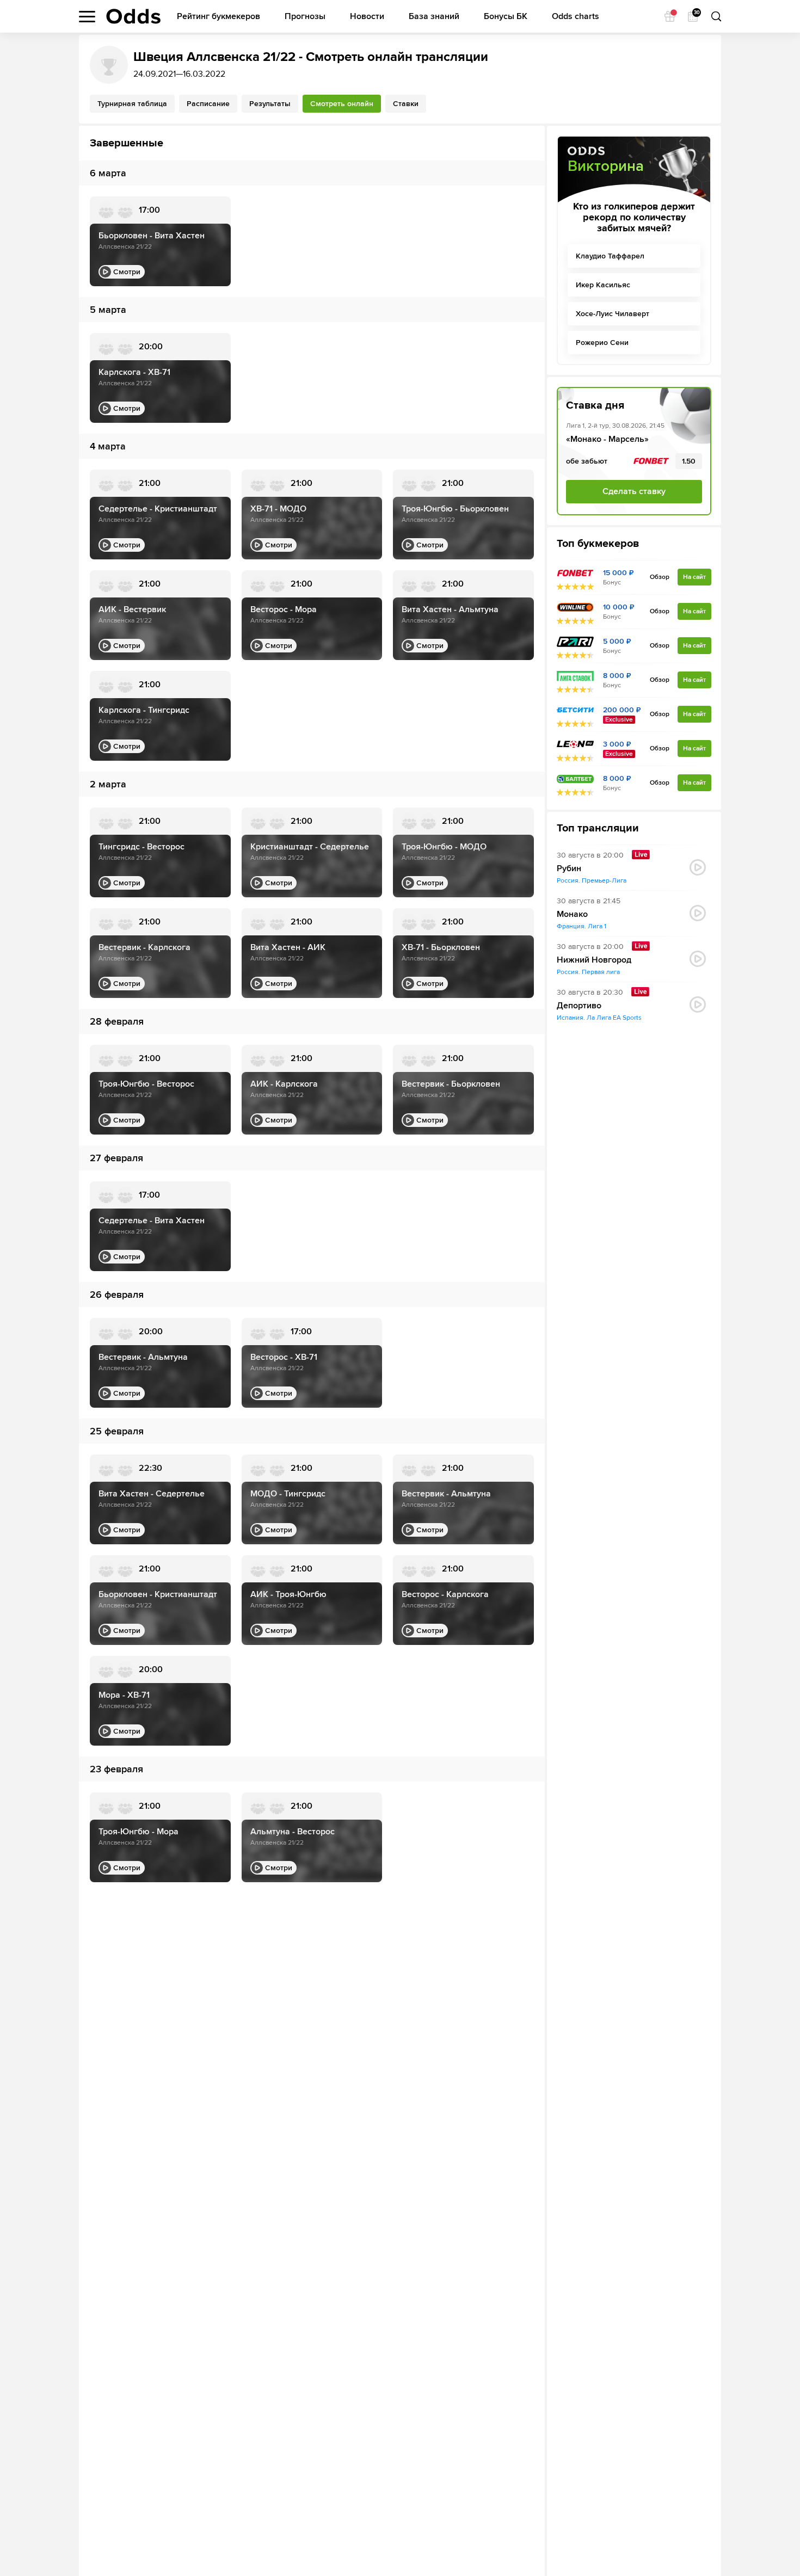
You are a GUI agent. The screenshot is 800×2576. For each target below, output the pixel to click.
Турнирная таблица (132, 104)
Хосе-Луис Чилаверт (613, 314)
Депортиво (579, 1006)
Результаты (270, 104)
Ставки (406, 104)
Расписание (208, 104)
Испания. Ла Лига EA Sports (599, 1018)
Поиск (716, 16)
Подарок (670, 16)
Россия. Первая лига (588, 972)
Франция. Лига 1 (581, 926)
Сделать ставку (634, 491)
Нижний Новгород (594, 960)
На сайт (694, 577)
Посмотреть (698, 867)
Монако (572, 914)
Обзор (660, 577)
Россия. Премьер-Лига (592, 881)
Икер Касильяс (603, 285)
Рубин (569, 869)
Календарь (696, 13)
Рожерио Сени (602, 343)
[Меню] (87, 17)
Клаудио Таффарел (610, 256)
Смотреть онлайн (342, 104)
